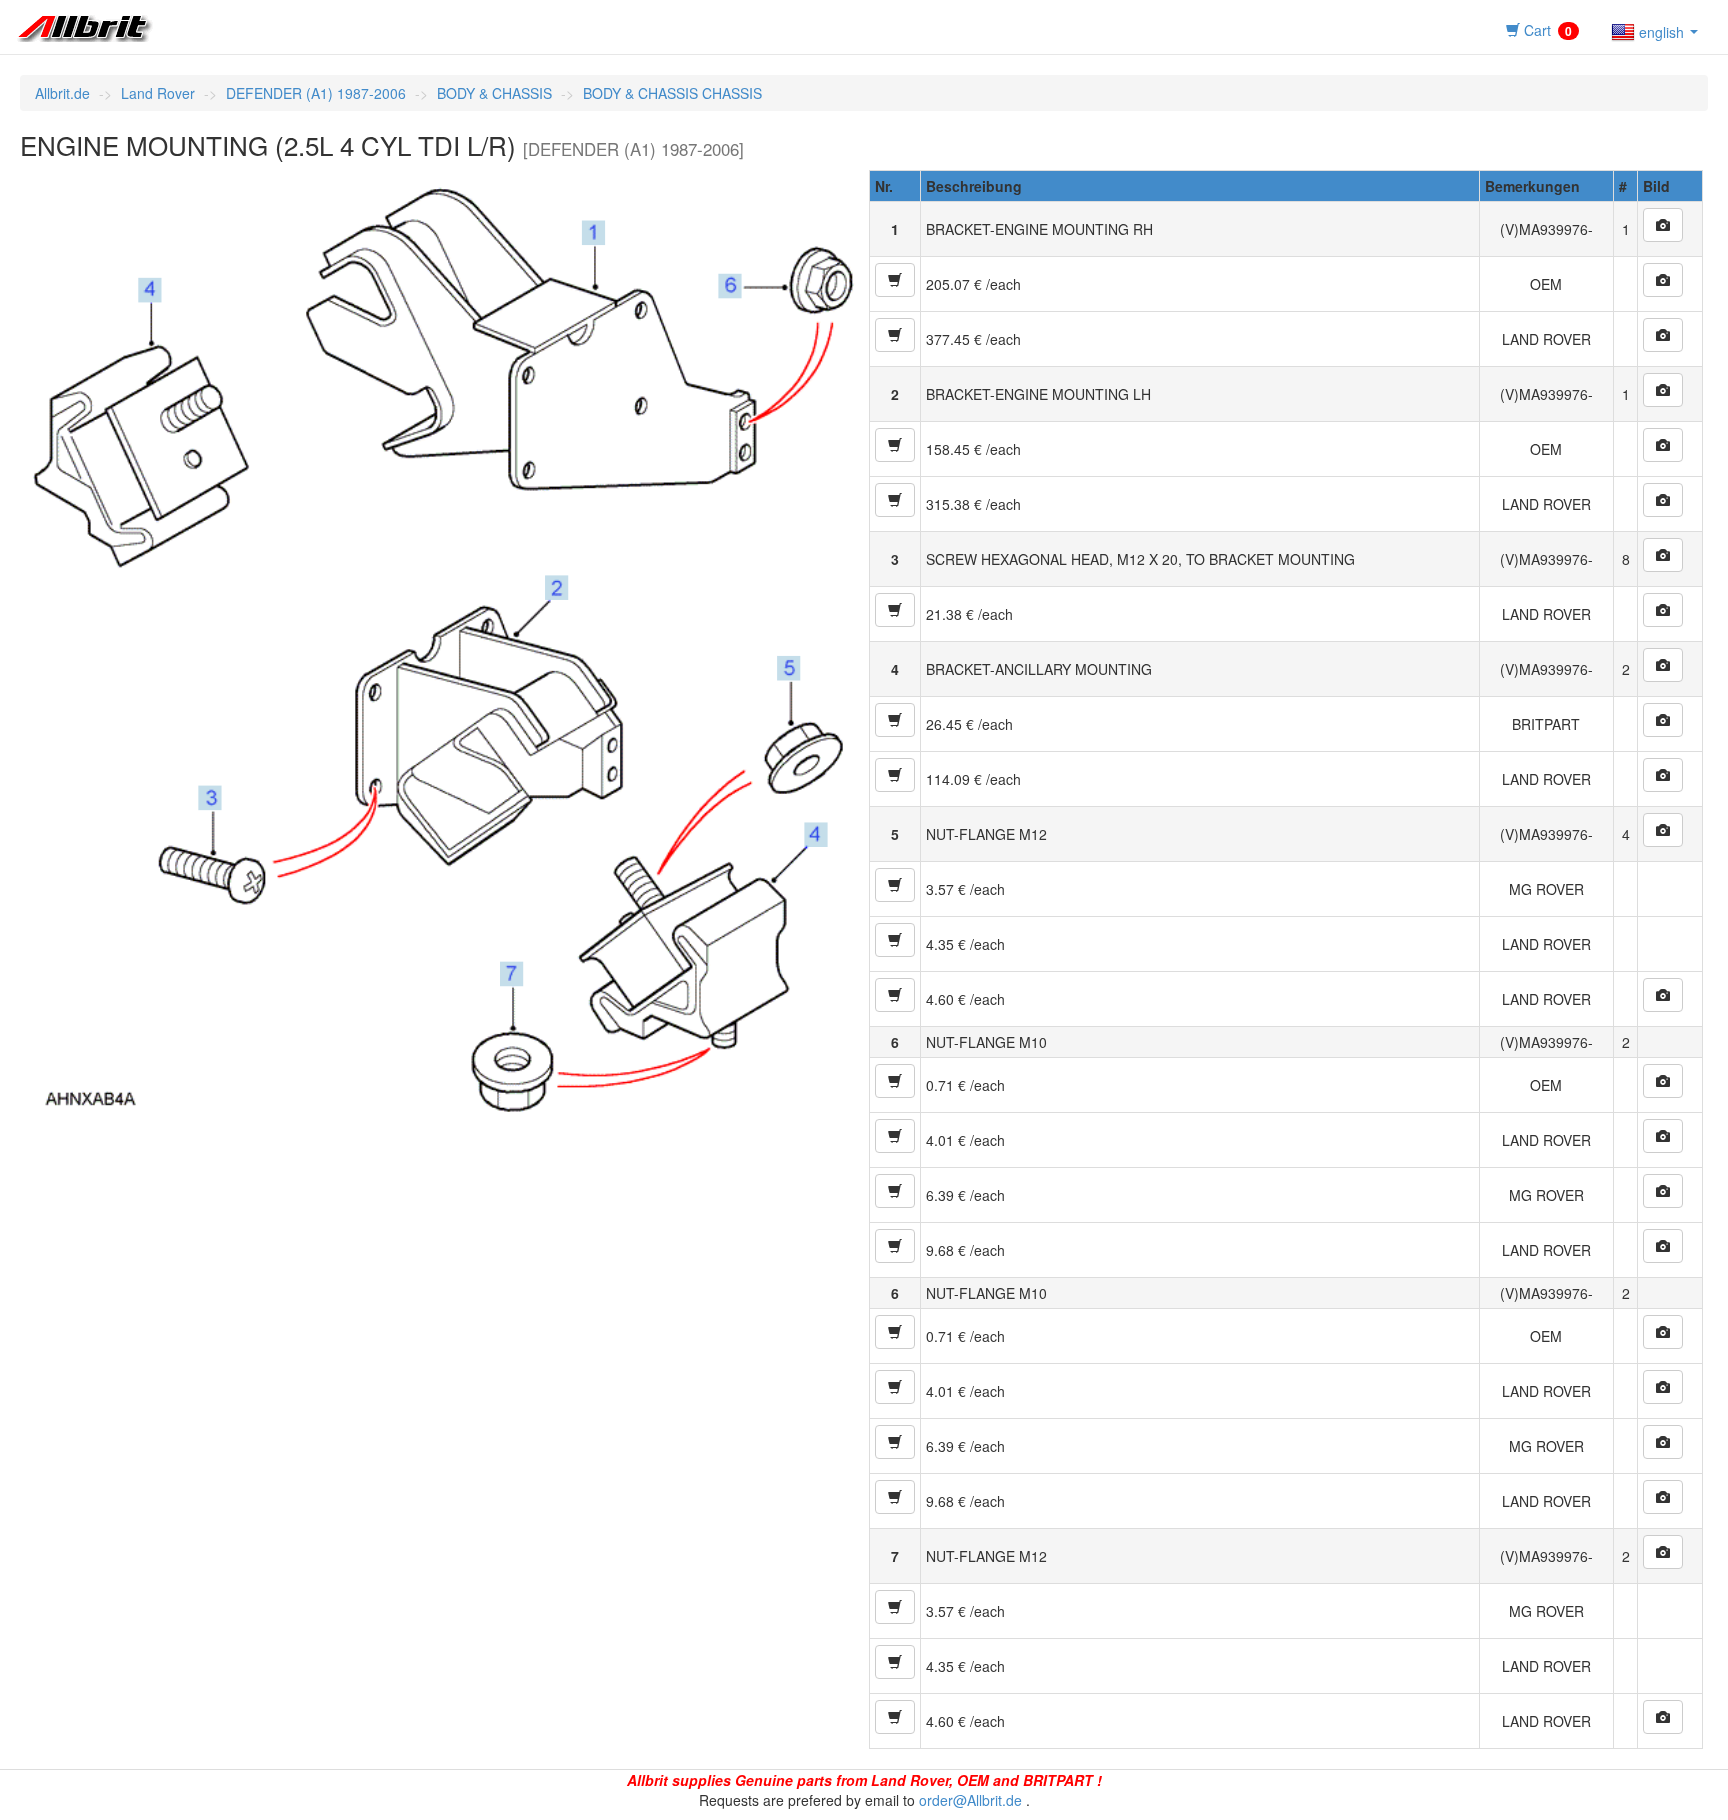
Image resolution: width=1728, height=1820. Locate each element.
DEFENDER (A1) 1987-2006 (316, 93)
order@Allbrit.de (970, 1800)
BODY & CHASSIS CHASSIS (672, 93)
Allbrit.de (62, 93)
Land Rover (158, 93)
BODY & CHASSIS (494, 93)
